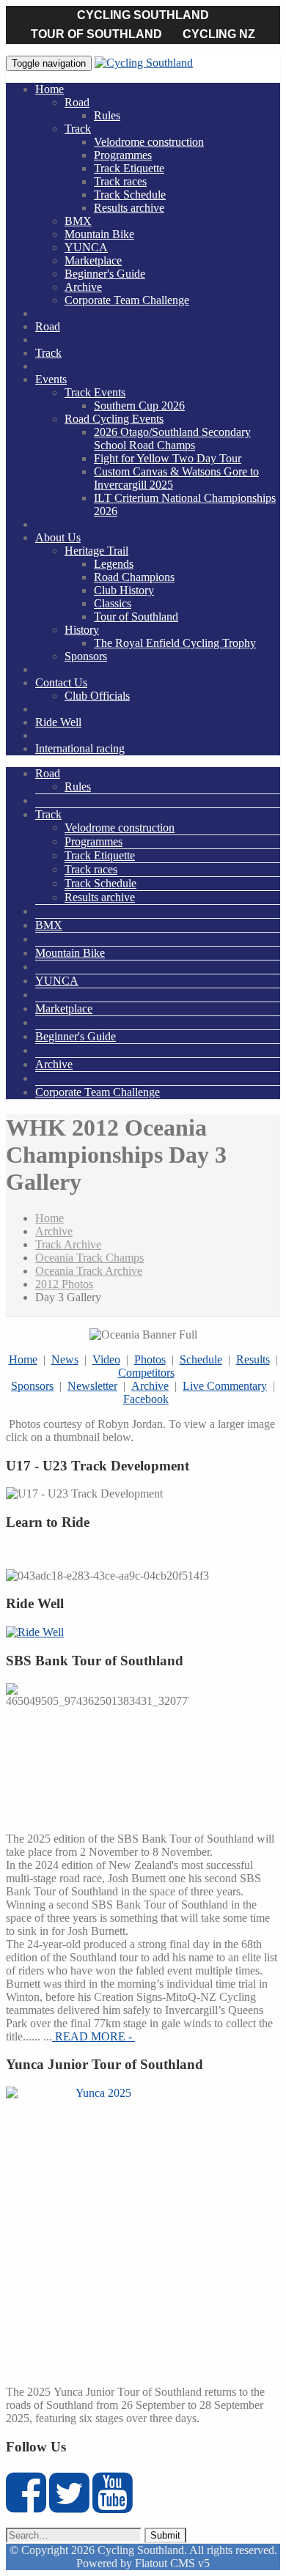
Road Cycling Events (114, 419)
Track (78, 129)
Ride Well (58, 722)
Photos (150, 1359)
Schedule (201, 1359)
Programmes (123, 155)
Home (49, 89)
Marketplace (93, 260)
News (65, 1359)
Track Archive (68, 1244)
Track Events (95, 392)
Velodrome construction (149, 142)
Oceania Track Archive (89, 1271)
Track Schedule (130, 195)
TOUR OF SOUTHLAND (96, 34)
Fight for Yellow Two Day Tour (168, 458)
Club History (124, 590)
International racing (80, 748)
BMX (78, 221)
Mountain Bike (99, 234)
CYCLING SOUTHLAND (143, 15)
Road (77, 102)
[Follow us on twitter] (69, 2505)
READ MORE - (93, 2036)
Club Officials (97, 696)
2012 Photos (64, 1284)
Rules (107, 115)
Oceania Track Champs (89, 1258)
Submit (165, 2535)
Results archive (129, 208)
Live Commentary (225, 1386)
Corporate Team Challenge (127, 300)
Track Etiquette (129, 168)
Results (253, 1359)
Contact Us (61, 682)
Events (51, 379)
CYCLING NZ (219, 34)
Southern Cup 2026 (139, 406)
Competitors (146, 1373)
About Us (58, 537)
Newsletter (92, 1386)
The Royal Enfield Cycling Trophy (175, 643)
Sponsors (86, 656)
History (82, 630)
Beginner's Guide (105, 274)
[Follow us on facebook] (26, 2505)
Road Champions (134, 577)
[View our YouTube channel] (113, 2505)
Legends (114, 564)
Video (106, 1359)
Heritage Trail (96, 551)
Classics (113, 603)
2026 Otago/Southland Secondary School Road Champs (172, 438)
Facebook (146, 1399)
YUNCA (86, 247)
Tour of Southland (136, 617)
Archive (83, 287)
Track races (120, 181)
